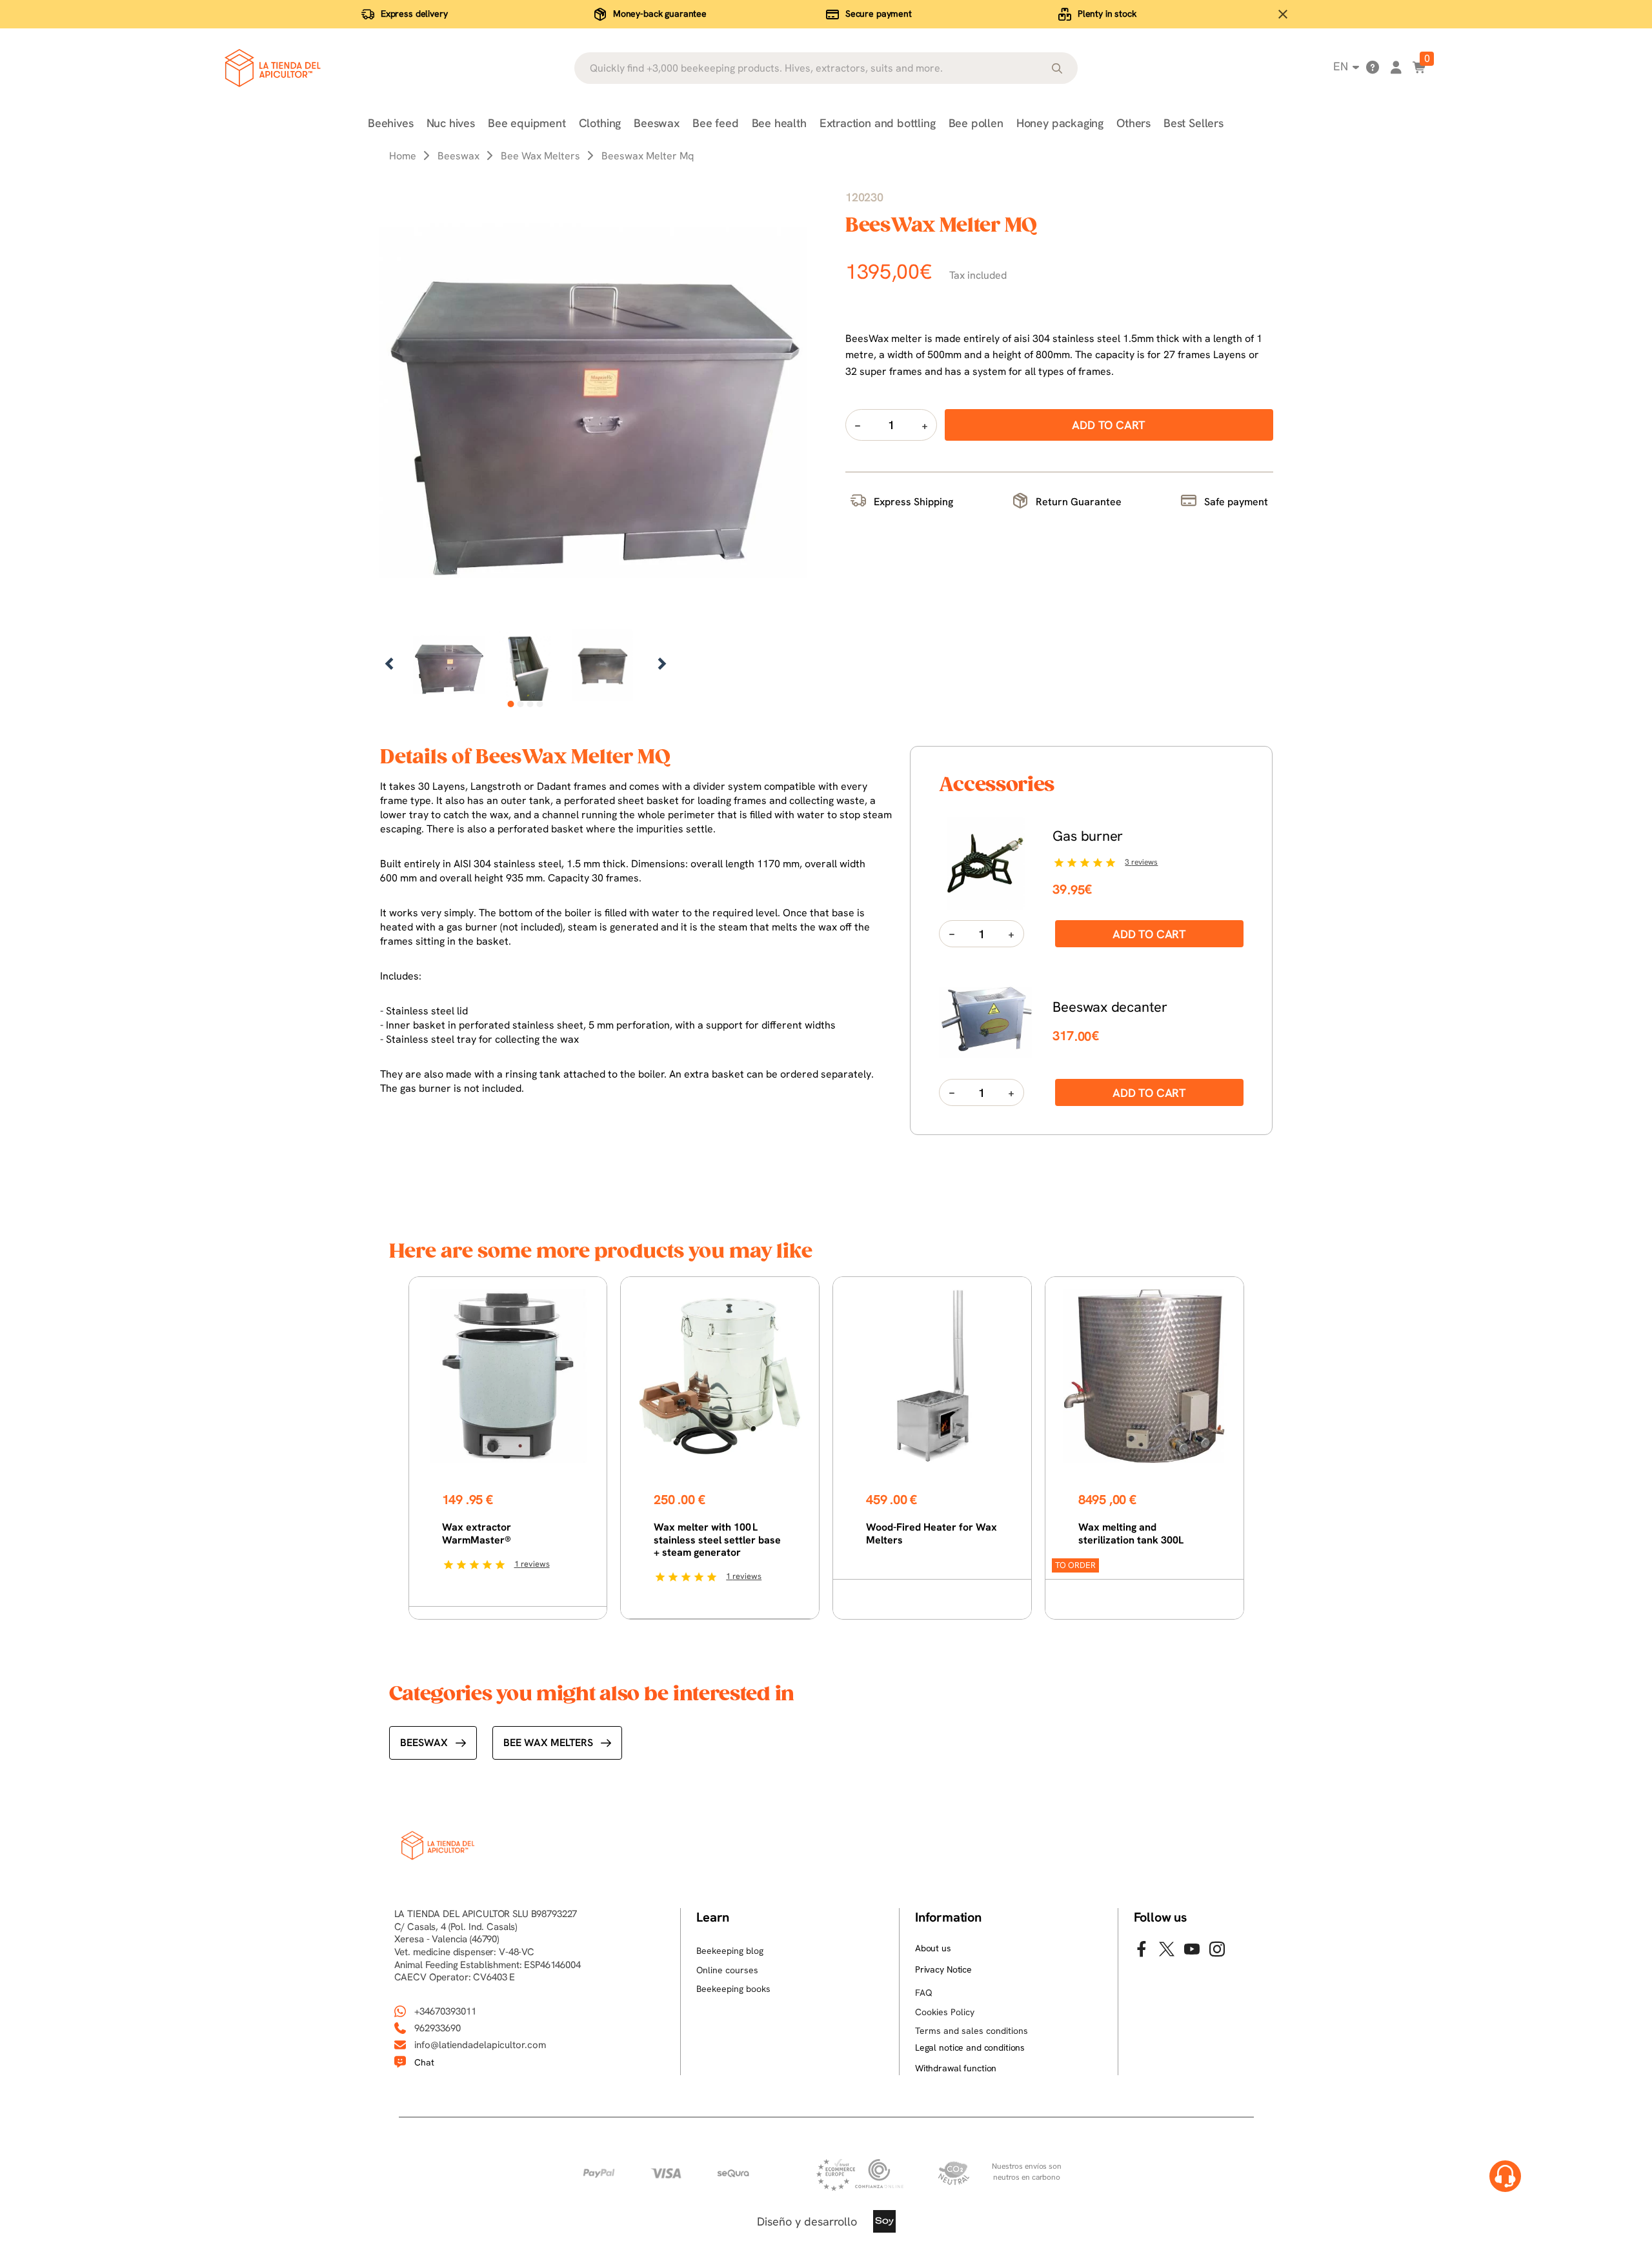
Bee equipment (527, 123)
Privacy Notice (943, 1969)
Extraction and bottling (878, 123)
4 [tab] (540, 704)
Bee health (779, 123)
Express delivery (414, 14)
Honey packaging (1060, 123)
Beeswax (657, 123)
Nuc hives (451, 123)
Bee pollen (976, 123)
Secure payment (879, 14)
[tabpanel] (449, 665)
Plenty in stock (1107, 14)
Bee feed (716, 123)
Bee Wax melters (548, 1743)
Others (1133, 123)
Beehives (391, 123)
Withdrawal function (956, 2068)
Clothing (600, 123)
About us (933, 1948)
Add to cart (1149, 934)
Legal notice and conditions (970, 2047)
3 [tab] (530, 704)
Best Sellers (1194, 123)
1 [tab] (511, 704)
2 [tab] (520, 704)
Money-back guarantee (660, 14)
